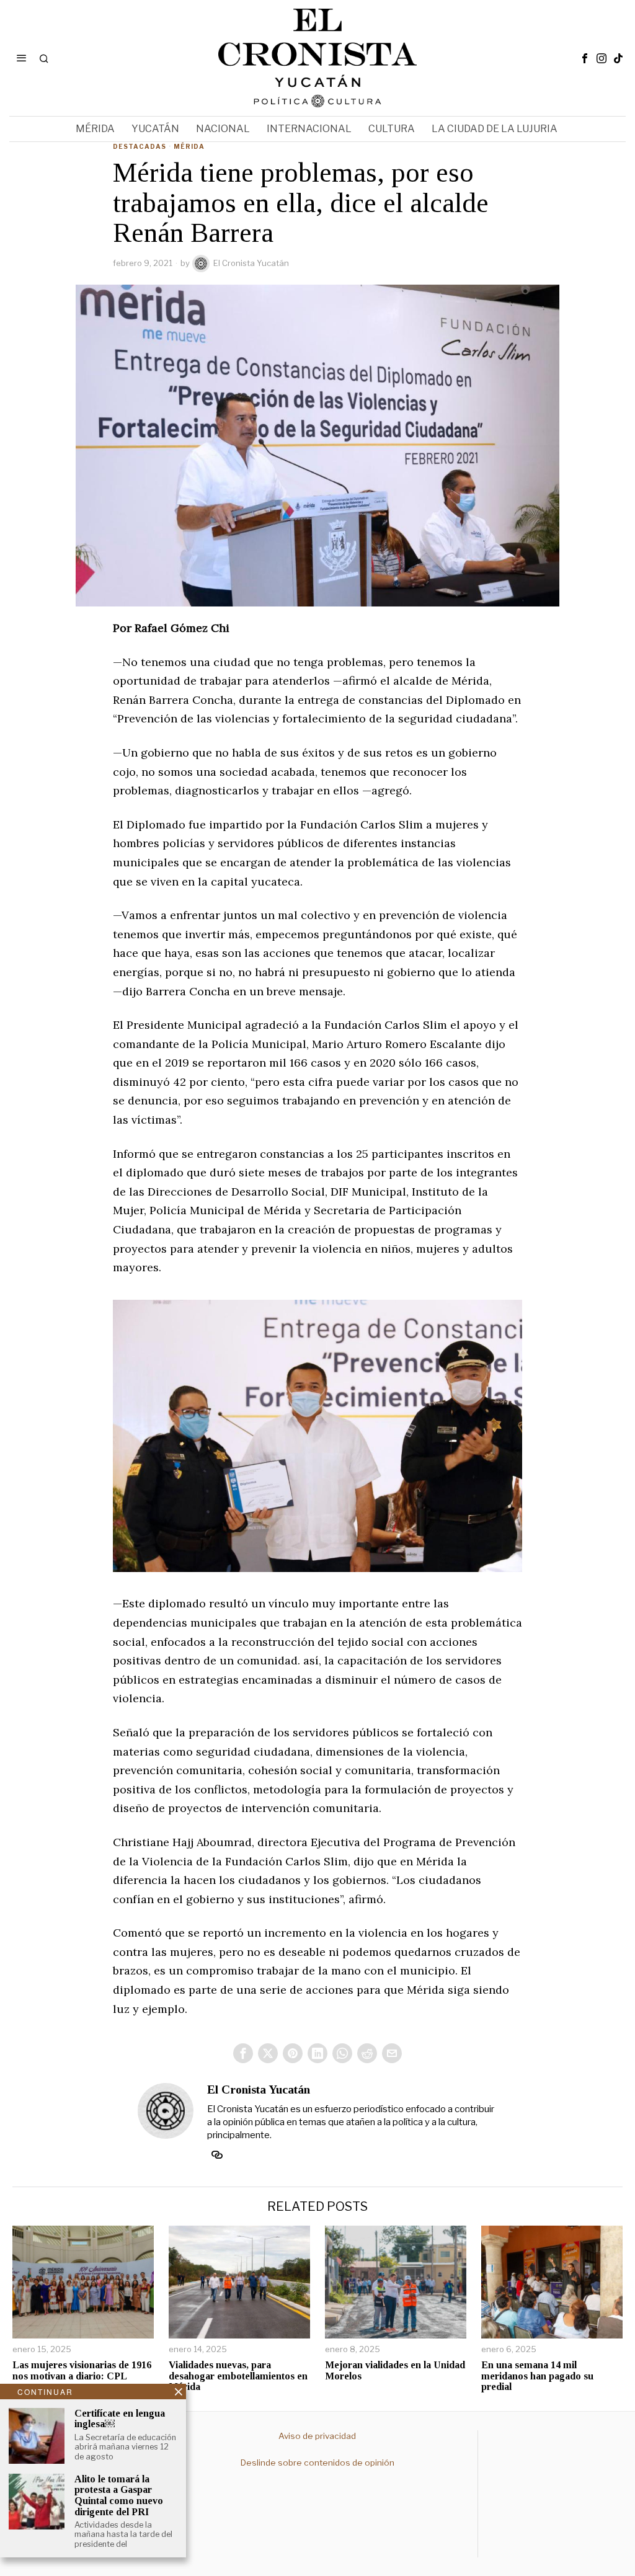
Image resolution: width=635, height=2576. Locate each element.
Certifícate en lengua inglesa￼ (120, 2419)
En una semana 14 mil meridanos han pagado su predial (537, 2376)
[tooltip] (585, 58)
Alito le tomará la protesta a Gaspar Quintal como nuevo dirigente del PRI (119, 2495)
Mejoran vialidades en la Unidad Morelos (395, 2370)
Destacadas (140, 146)
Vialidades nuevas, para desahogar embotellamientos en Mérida (238, 2376)
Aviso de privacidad (317, 2436)
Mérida (189, 146)
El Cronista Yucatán (251, 263)
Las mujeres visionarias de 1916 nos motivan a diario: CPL (82, 2370)
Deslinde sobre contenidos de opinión (317, 2463)
